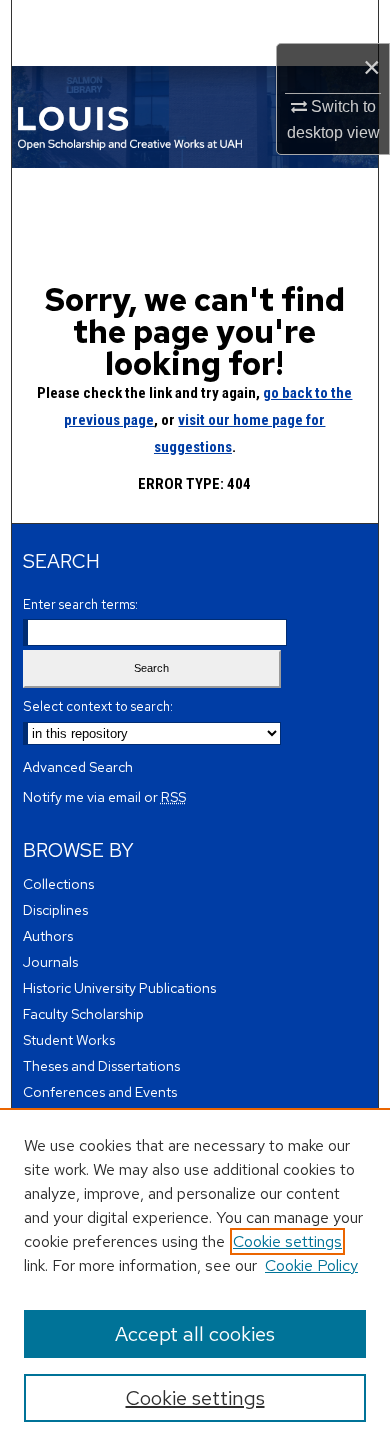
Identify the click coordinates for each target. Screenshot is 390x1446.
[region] (195, 1277)
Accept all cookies (195, 1334)
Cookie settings (287, 1241)
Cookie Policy (311, 1265)
